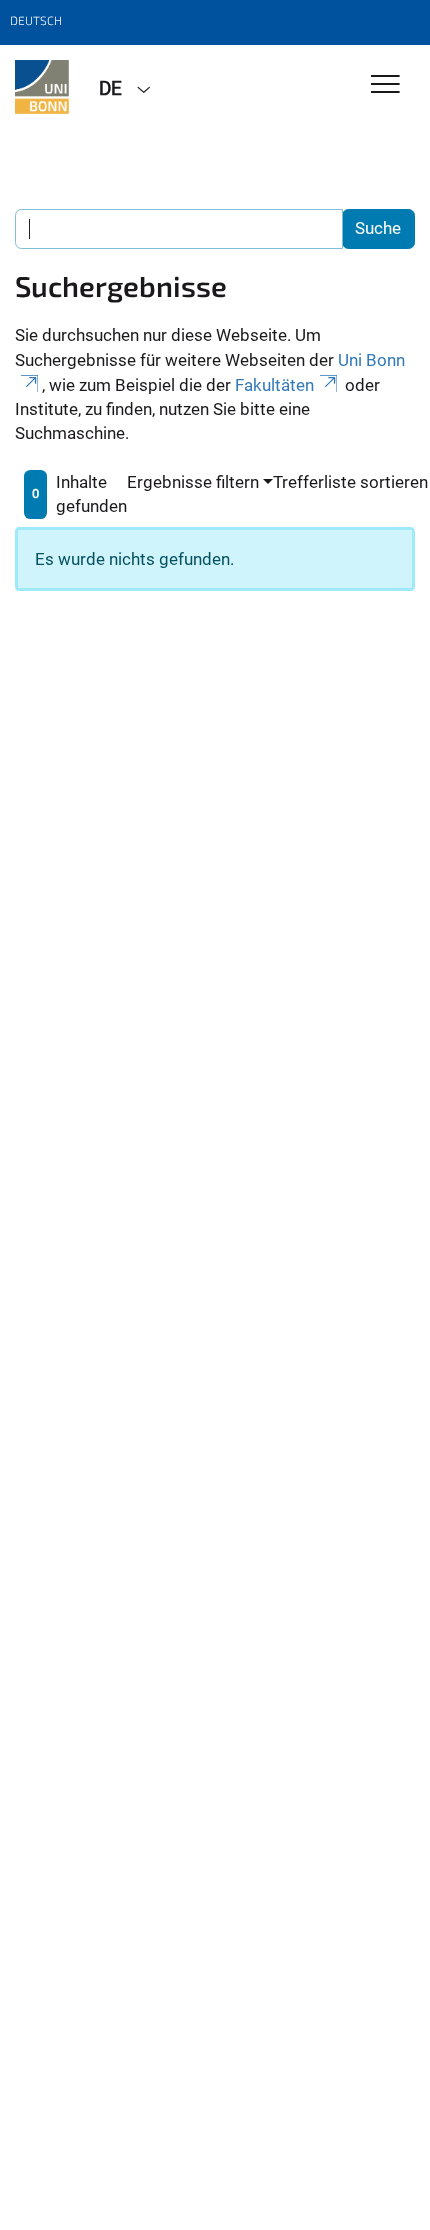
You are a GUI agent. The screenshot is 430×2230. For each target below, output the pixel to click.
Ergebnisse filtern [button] (193, 482)
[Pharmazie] (42, 87)
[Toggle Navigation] (385, 85)
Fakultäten (274, 385)
